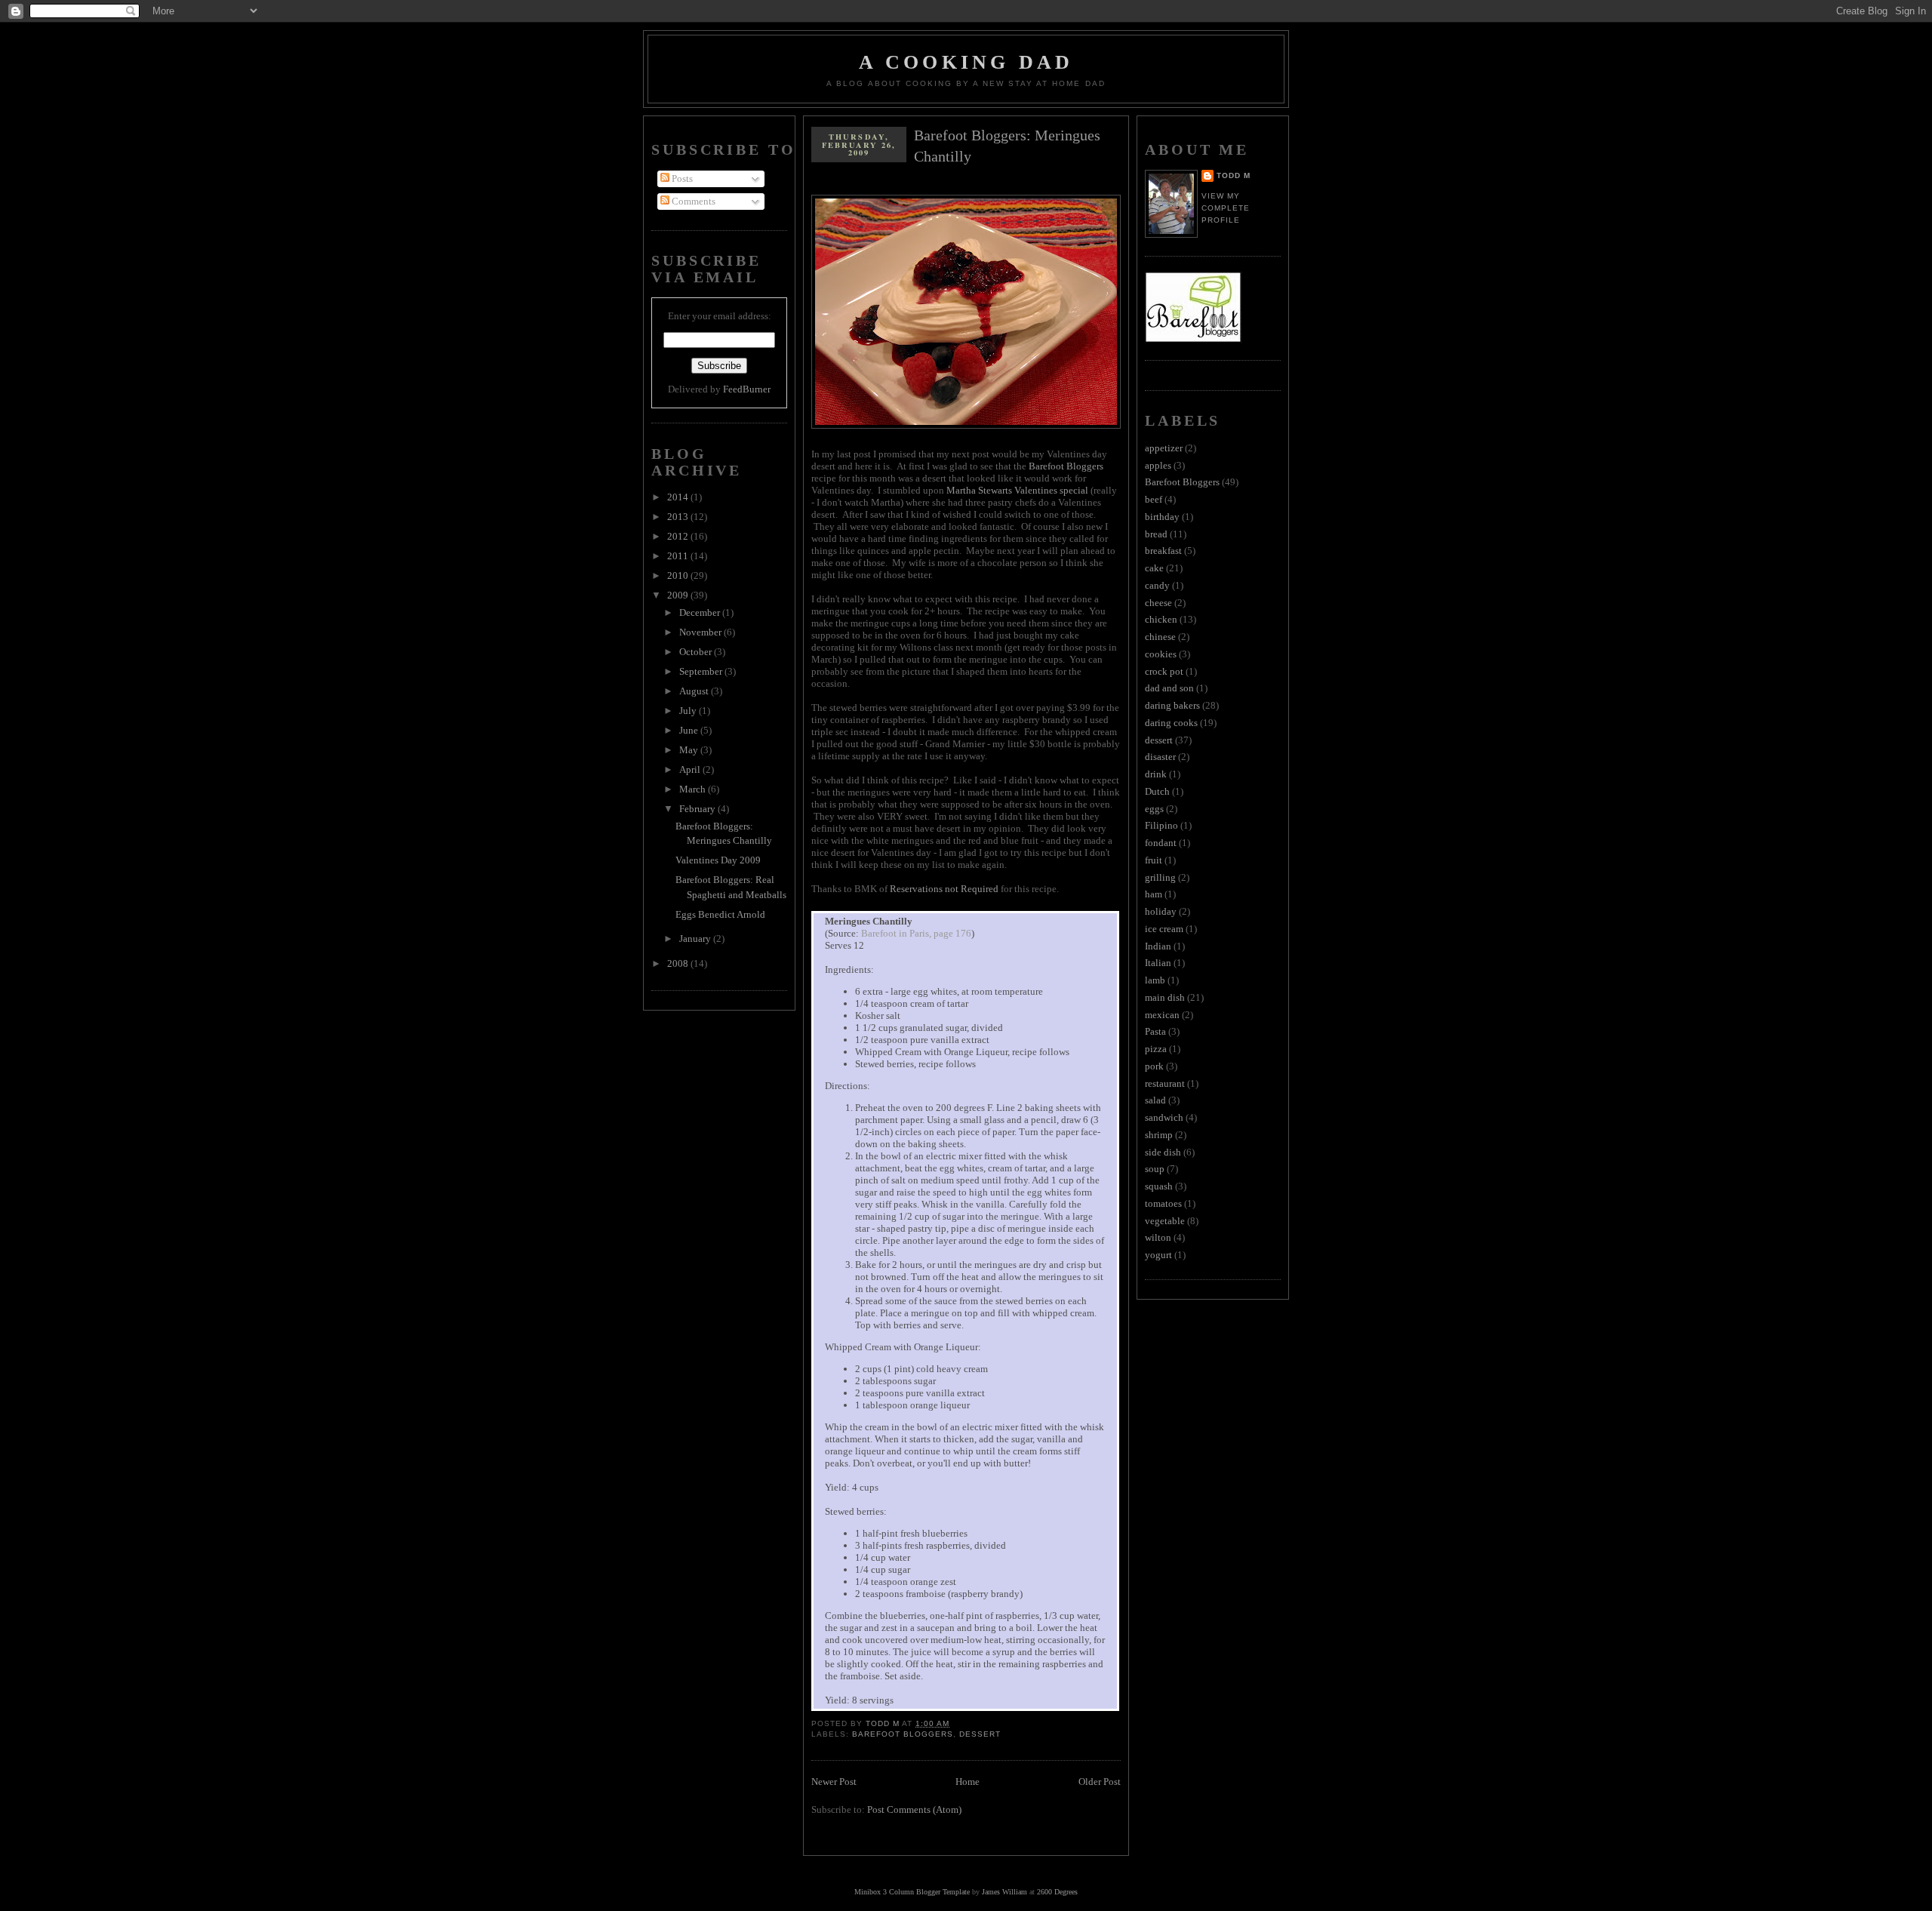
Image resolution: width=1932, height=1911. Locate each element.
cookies (1161, 654)
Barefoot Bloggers (1066, 466)
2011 (679, 556)
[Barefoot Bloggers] (1193, 339)
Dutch (1157, 791)
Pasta (1155, 1031)
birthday (1162, 517)
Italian (1158, 963)
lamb (1155, 980)
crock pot (1164, 671)
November (701, 632)
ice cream (1164, 929)
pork (1154, 1066)
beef (1154, 499)
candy (1157, 585)
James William (1004, 1892)
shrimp (1159, 1135)
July (689, 711)
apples (1158, 465)
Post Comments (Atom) (914, 1809)
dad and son (1169, 688)
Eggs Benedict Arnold (720, 914)
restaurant (1165, 1083)
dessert (980, 1734)
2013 (679, 517)
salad (1155, 1100)
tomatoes (1163, 1203)
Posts (681, 178)
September (702, 671)
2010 (679, 575)
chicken (1161, 619)
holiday (1161, 911)
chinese (1160, 637)
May (690, 750)
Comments (692, 201)
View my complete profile (1226, 208)
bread (1156, 534)
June (690, 730)
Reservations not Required (944, 889)
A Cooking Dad (966, 62)
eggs (1154, 809)
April (691, 769)
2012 (679, 536)
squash (1159, 1186)
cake (1154, 568)
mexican (1162, 1015)
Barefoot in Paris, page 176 (916, 933)
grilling (1160, 877)
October (697, 652)
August (695, 691)
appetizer (1164, 448)
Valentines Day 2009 (718, 860)
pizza (1156, 1049)
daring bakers (1172, 705)
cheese (1158, 603)
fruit (1154, 860)
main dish (1165, 997)
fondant (1161, 843)
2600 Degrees (1057, 1892)
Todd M (1234, 175)
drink (1156, 774)
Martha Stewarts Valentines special (1017, 490)
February (698, 809)
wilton (1158, 1237)
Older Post (1100, 1782)
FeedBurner (747, 389)
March (694, 789)
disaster (1160, 757)
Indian (1158, 946)
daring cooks (1171, 723)
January (696, 939)
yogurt (1158, 1255)
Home (968, 1782)
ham (1154, 894)
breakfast (1163, 551)
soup (1155, 1169)
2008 (679, 963)
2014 (679, 497)
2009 (679, 595)
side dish (1163, 1152)
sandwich (1164, 1117)
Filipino (1161, 825)
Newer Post (834, 1782)
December (701, 612)
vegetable (1165, 1221)
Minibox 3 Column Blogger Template (912, 1892)
